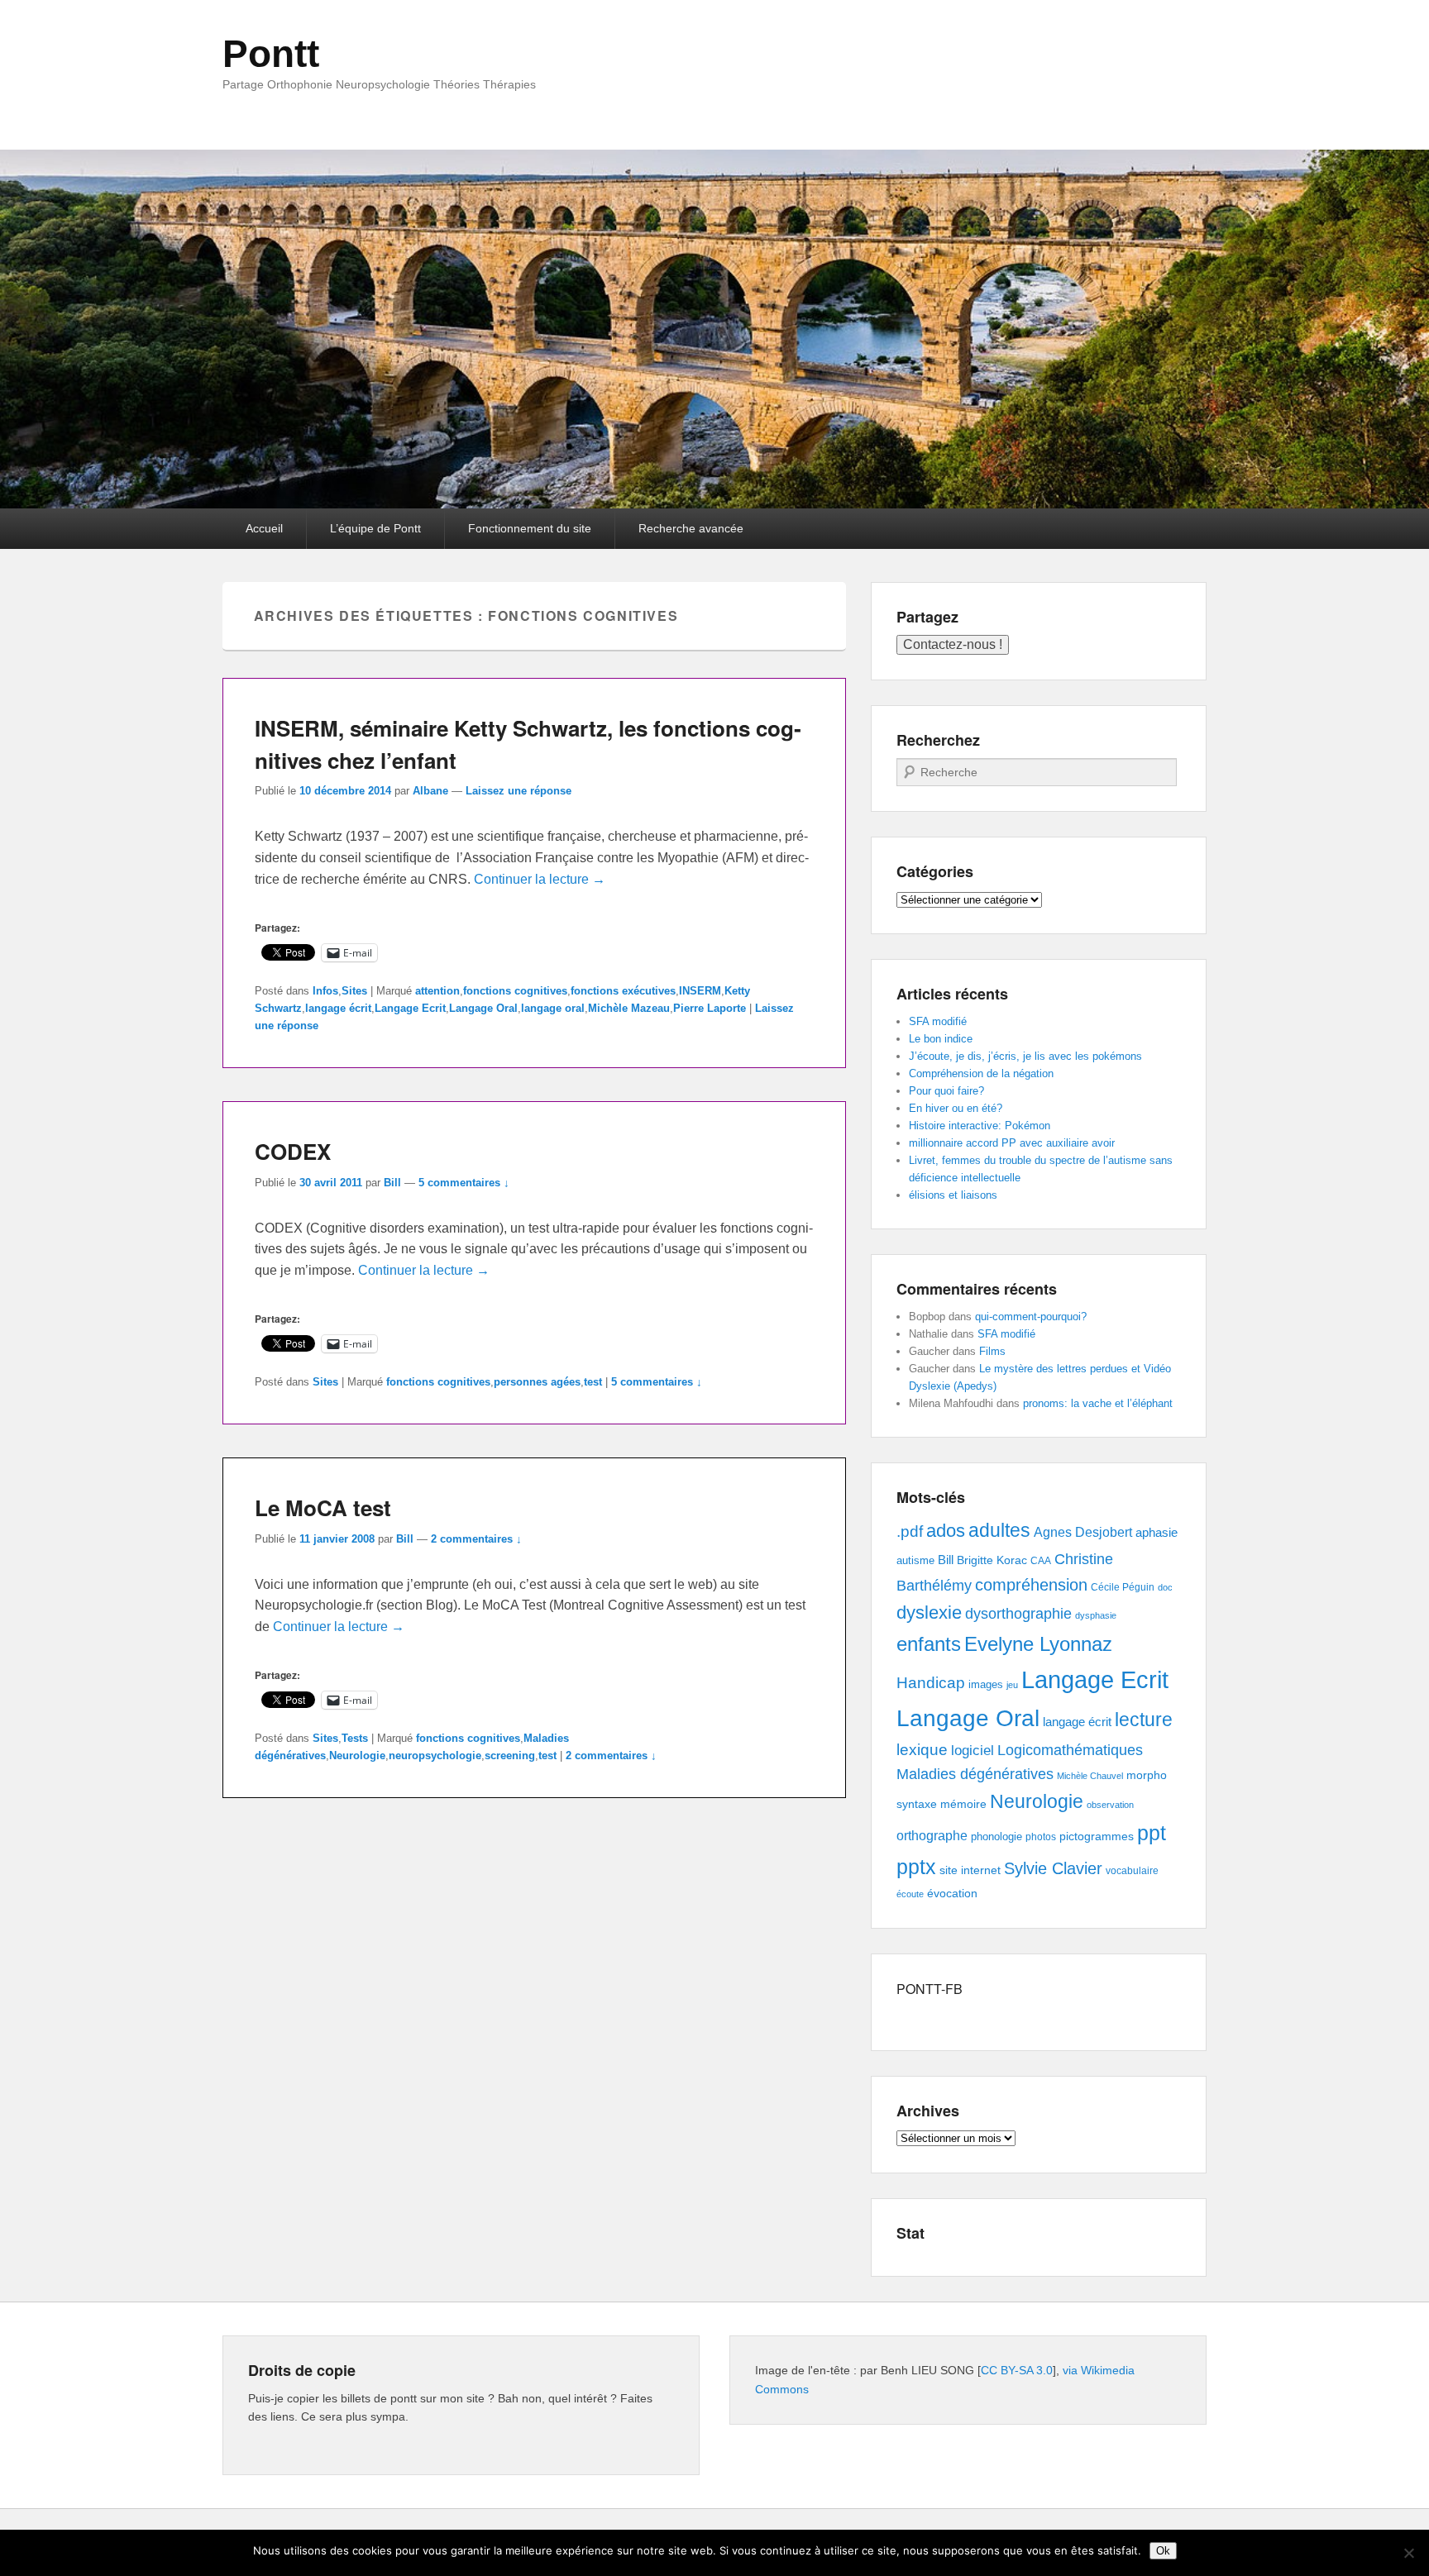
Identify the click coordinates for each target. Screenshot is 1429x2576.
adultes (999, 1530)
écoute (910, 1894)
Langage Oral (483, 1008)
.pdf (910, 1531)
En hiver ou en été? (956, 1108)
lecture (1144, 1720)
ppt (1152, 1833)
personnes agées (537, 1382)
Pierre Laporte (710, 1008)
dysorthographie (1018, 1614)
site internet (970, 1870)
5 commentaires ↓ (464, 1183)
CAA (1041, 1561)
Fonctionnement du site (530, 528)
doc (1165, 1587)
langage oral (553, 1008)
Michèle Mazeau (629, 1008)
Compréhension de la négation (981, 1073)
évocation (952, 1893)
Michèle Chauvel (1090, 1776)
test (593, 1382)
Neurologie (357, 1755)
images (986, 1684)
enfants (929, 1644)
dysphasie (1096, 1615)
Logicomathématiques (1070, 1750)
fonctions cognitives (515, 991)
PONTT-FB (930, 1989)
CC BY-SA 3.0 (1017, 2370)
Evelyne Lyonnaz (1038, 1644)
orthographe (932, 1836)
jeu (1012, 1685)
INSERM (700, 991)
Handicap (931, 1683)
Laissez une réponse (519, 791)
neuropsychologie (435, 1755)
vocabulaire (1132, 1871)
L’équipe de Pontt (375, 528)
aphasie (1157, 1532)
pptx (916, 1867)
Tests (355, 1738)
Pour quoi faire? (946, 1091)
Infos (325, 991)
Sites (354, 991)
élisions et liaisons (953, 1195)
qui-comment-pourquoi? (1031, 1317)
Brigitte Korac (992, 1560)
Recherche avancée (691, 528)
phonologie (996, 1837)
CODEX (293, 1151)
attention (437, 991)
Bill (392, 1183)
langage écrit (338, 1008)
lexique (922, 1750)
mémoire (963, 1804)
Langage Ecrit (410, 1008)
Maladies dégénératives (975, 1774)
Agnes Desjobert (1083, 1532)
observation (1110, 1805)
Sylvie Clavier (1053, 1868)
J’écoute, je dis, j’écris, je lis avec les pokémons (1025, 1056)
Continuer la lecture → (540, 879)
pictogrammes (1097, 1837)
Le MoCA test (323, 1507)
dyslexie (929, 1612)
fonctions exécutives (623, 991)
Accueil (264, 528)
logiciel (973, 1751)
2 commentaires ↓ (476, 1539)
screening (510, 1755)
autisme (915, 1560)
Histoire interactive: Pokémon (980, 1126)
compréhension (1031, 1585)
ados (946, 1531)
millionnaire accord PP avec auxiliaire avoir (1012, 1143)
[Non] (1408, 2553)
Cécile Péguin (1123, 1587)
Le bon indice (941, 1039)
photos (1041, 1837)
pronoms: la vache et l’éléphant (1098, 1403)
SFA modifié (938, 1021)
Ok (1163, 2551)
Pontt (271, 54)
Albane (430, 791)
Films (992, 1351)
